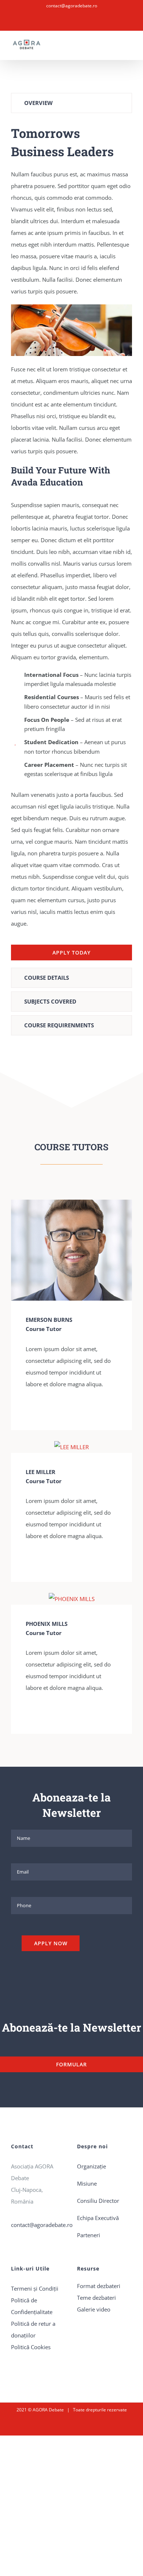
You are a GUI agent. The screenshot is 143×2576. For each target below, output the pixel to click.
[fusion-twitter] (51, 1409)
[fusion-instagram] (40, 1409)
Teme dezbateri (96, 2298)
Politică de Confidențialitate (32, 2306)
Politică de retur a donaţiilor (33, 2329)
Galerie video (94, 2309)
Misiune (87, 2183)
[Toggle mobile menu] (129, 48)
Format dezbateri (99, 2286)
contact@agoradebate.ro (72, 6)
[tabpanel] (71, 542)
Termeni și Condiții (35, 2288)
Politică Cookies (31, 2347)
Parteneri (89, 2235)
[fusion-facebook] (28, 1409)
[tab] (71, 103)
